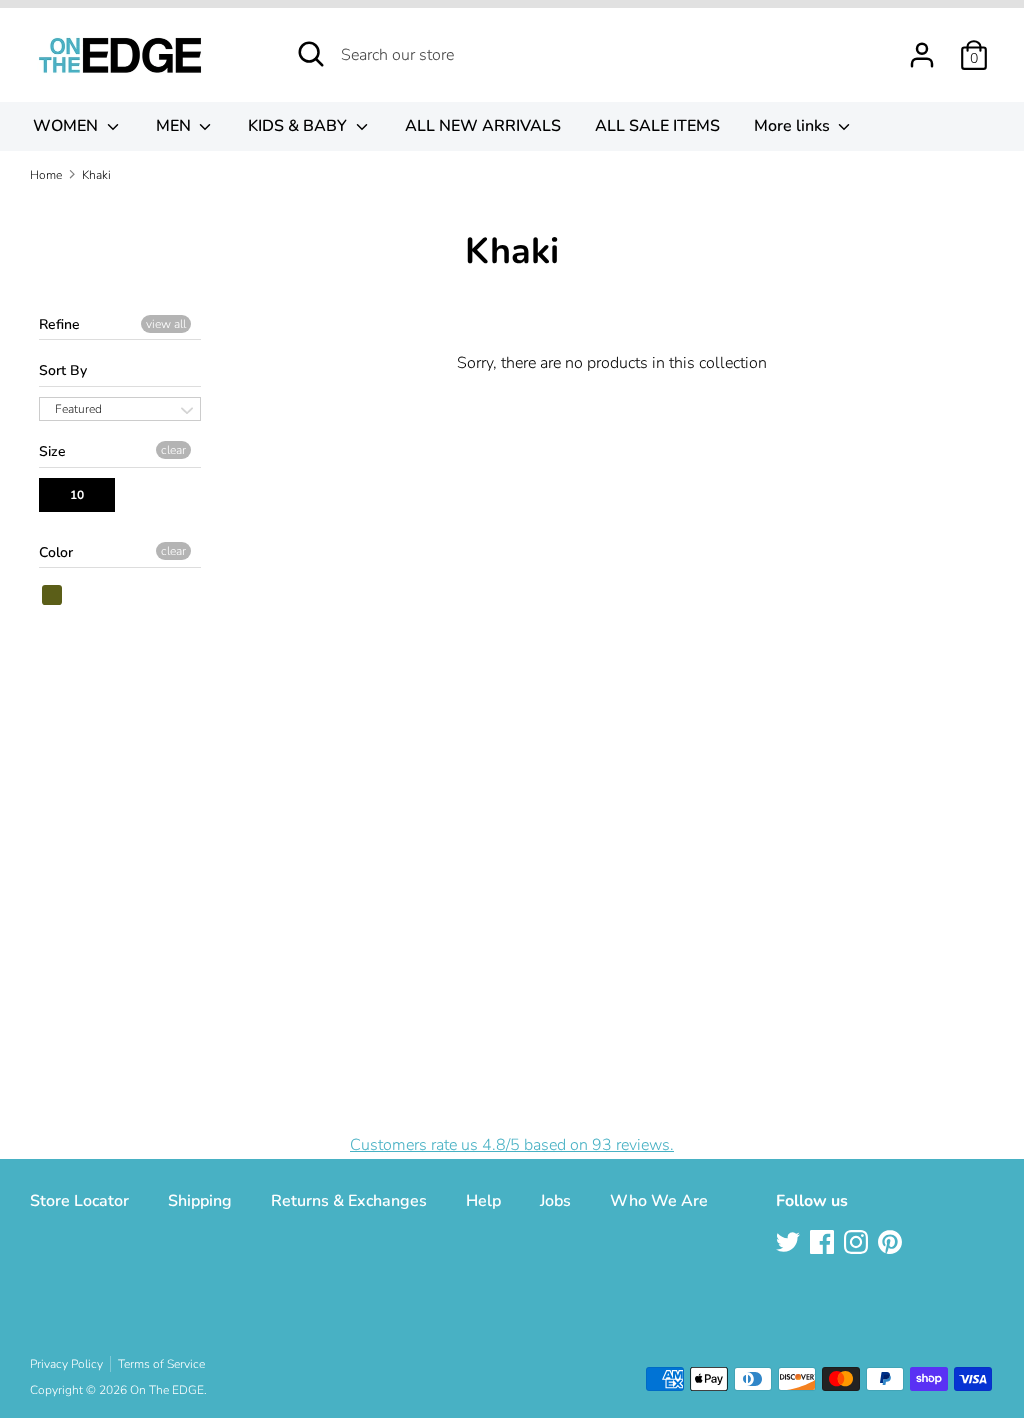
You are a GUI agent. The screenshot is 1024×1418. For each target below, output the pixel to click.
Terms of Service (161, 1364)
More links (794, 126)
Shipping (200, 1201)
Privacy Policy (66, 1364)
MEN (175, 126)
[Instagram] (858, 1244)
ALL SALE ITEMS (657, 126)
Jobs (555, 1201)
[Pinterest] (892, 1244)
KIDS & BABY (299, 126)
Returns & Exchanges (349, 1201)
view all (166, 324)
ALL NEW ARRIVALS (483, 126)
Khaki (53, 595)
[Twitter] (790, 1244)
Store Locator (79, 1201)
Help (483, 1201)
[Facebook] (824, 1244)
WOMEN (67, 126)
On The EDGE (167, 1390)
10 (77, 495)
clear (173, 450)
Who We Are (659, 1201)
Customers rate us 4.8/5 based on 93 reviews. (512, 1145)
